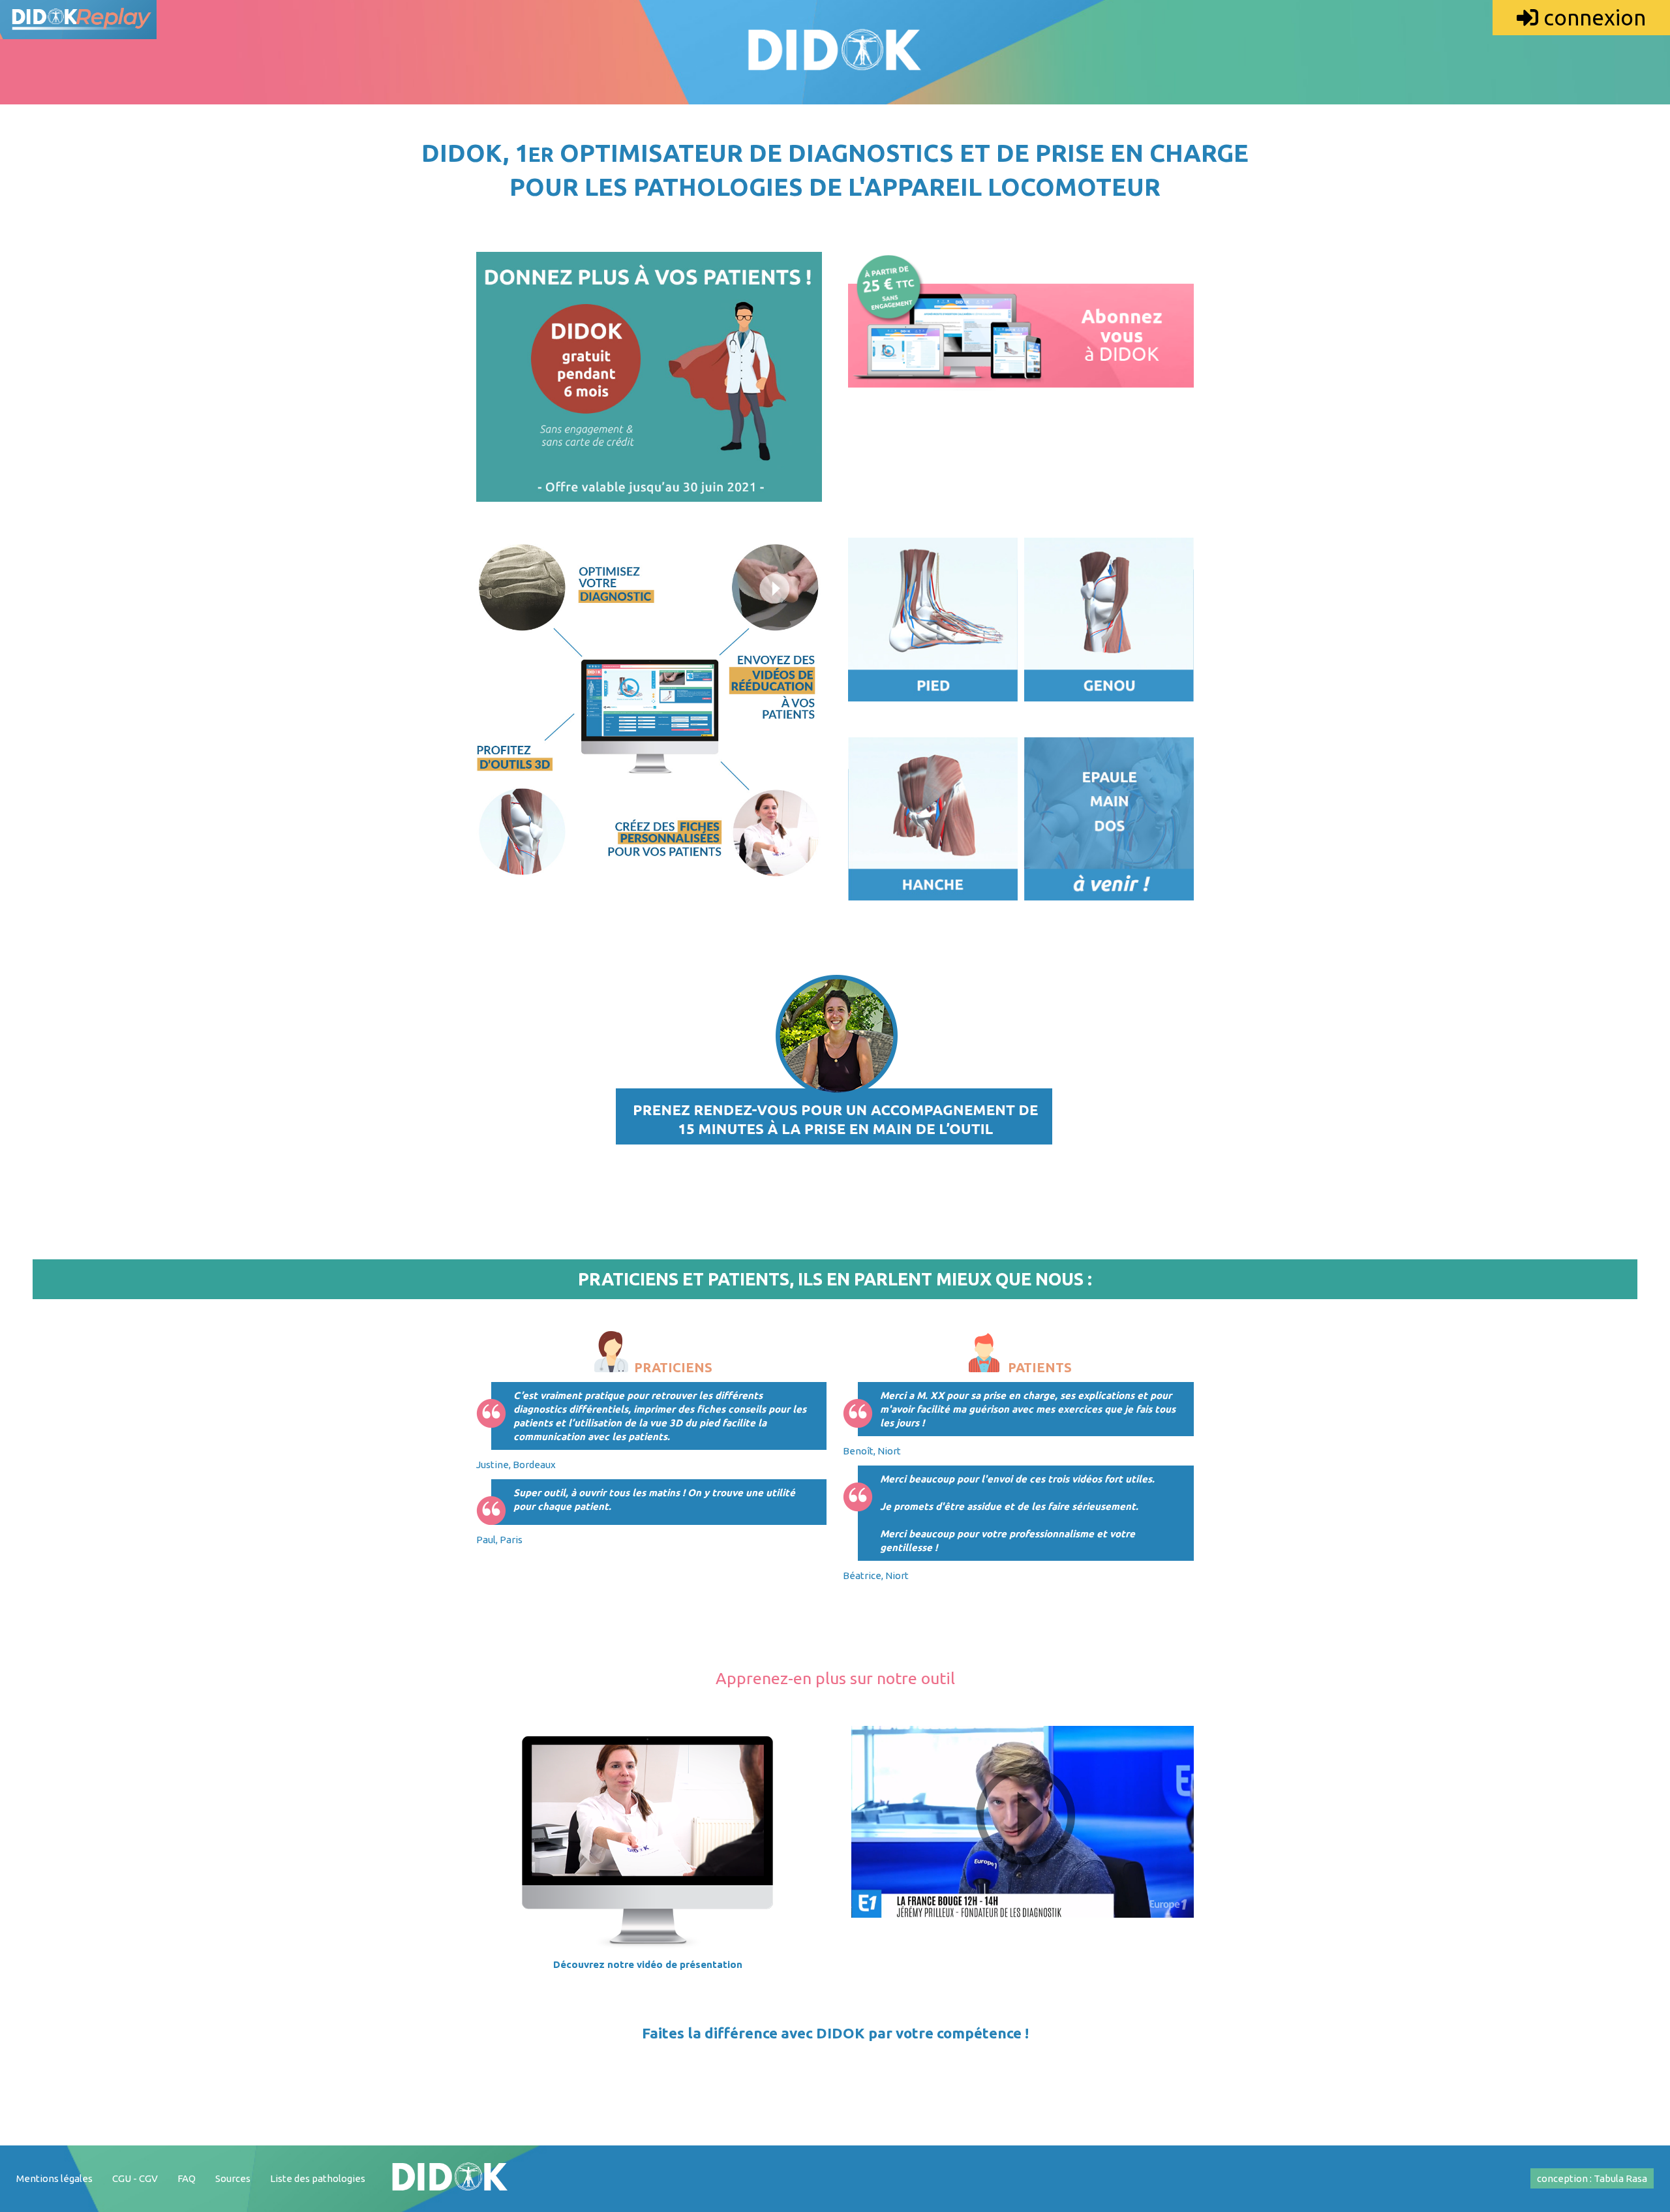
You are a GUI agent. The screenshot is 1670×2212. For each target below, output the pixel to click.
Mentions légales (54, 2178)
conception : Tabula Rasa (1592, 2178)
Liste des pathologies (318, 2178)
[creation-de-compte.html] (1021, 408)
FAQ (187, 2178)
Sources (233, 2178)
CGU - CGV (135, 2178)
